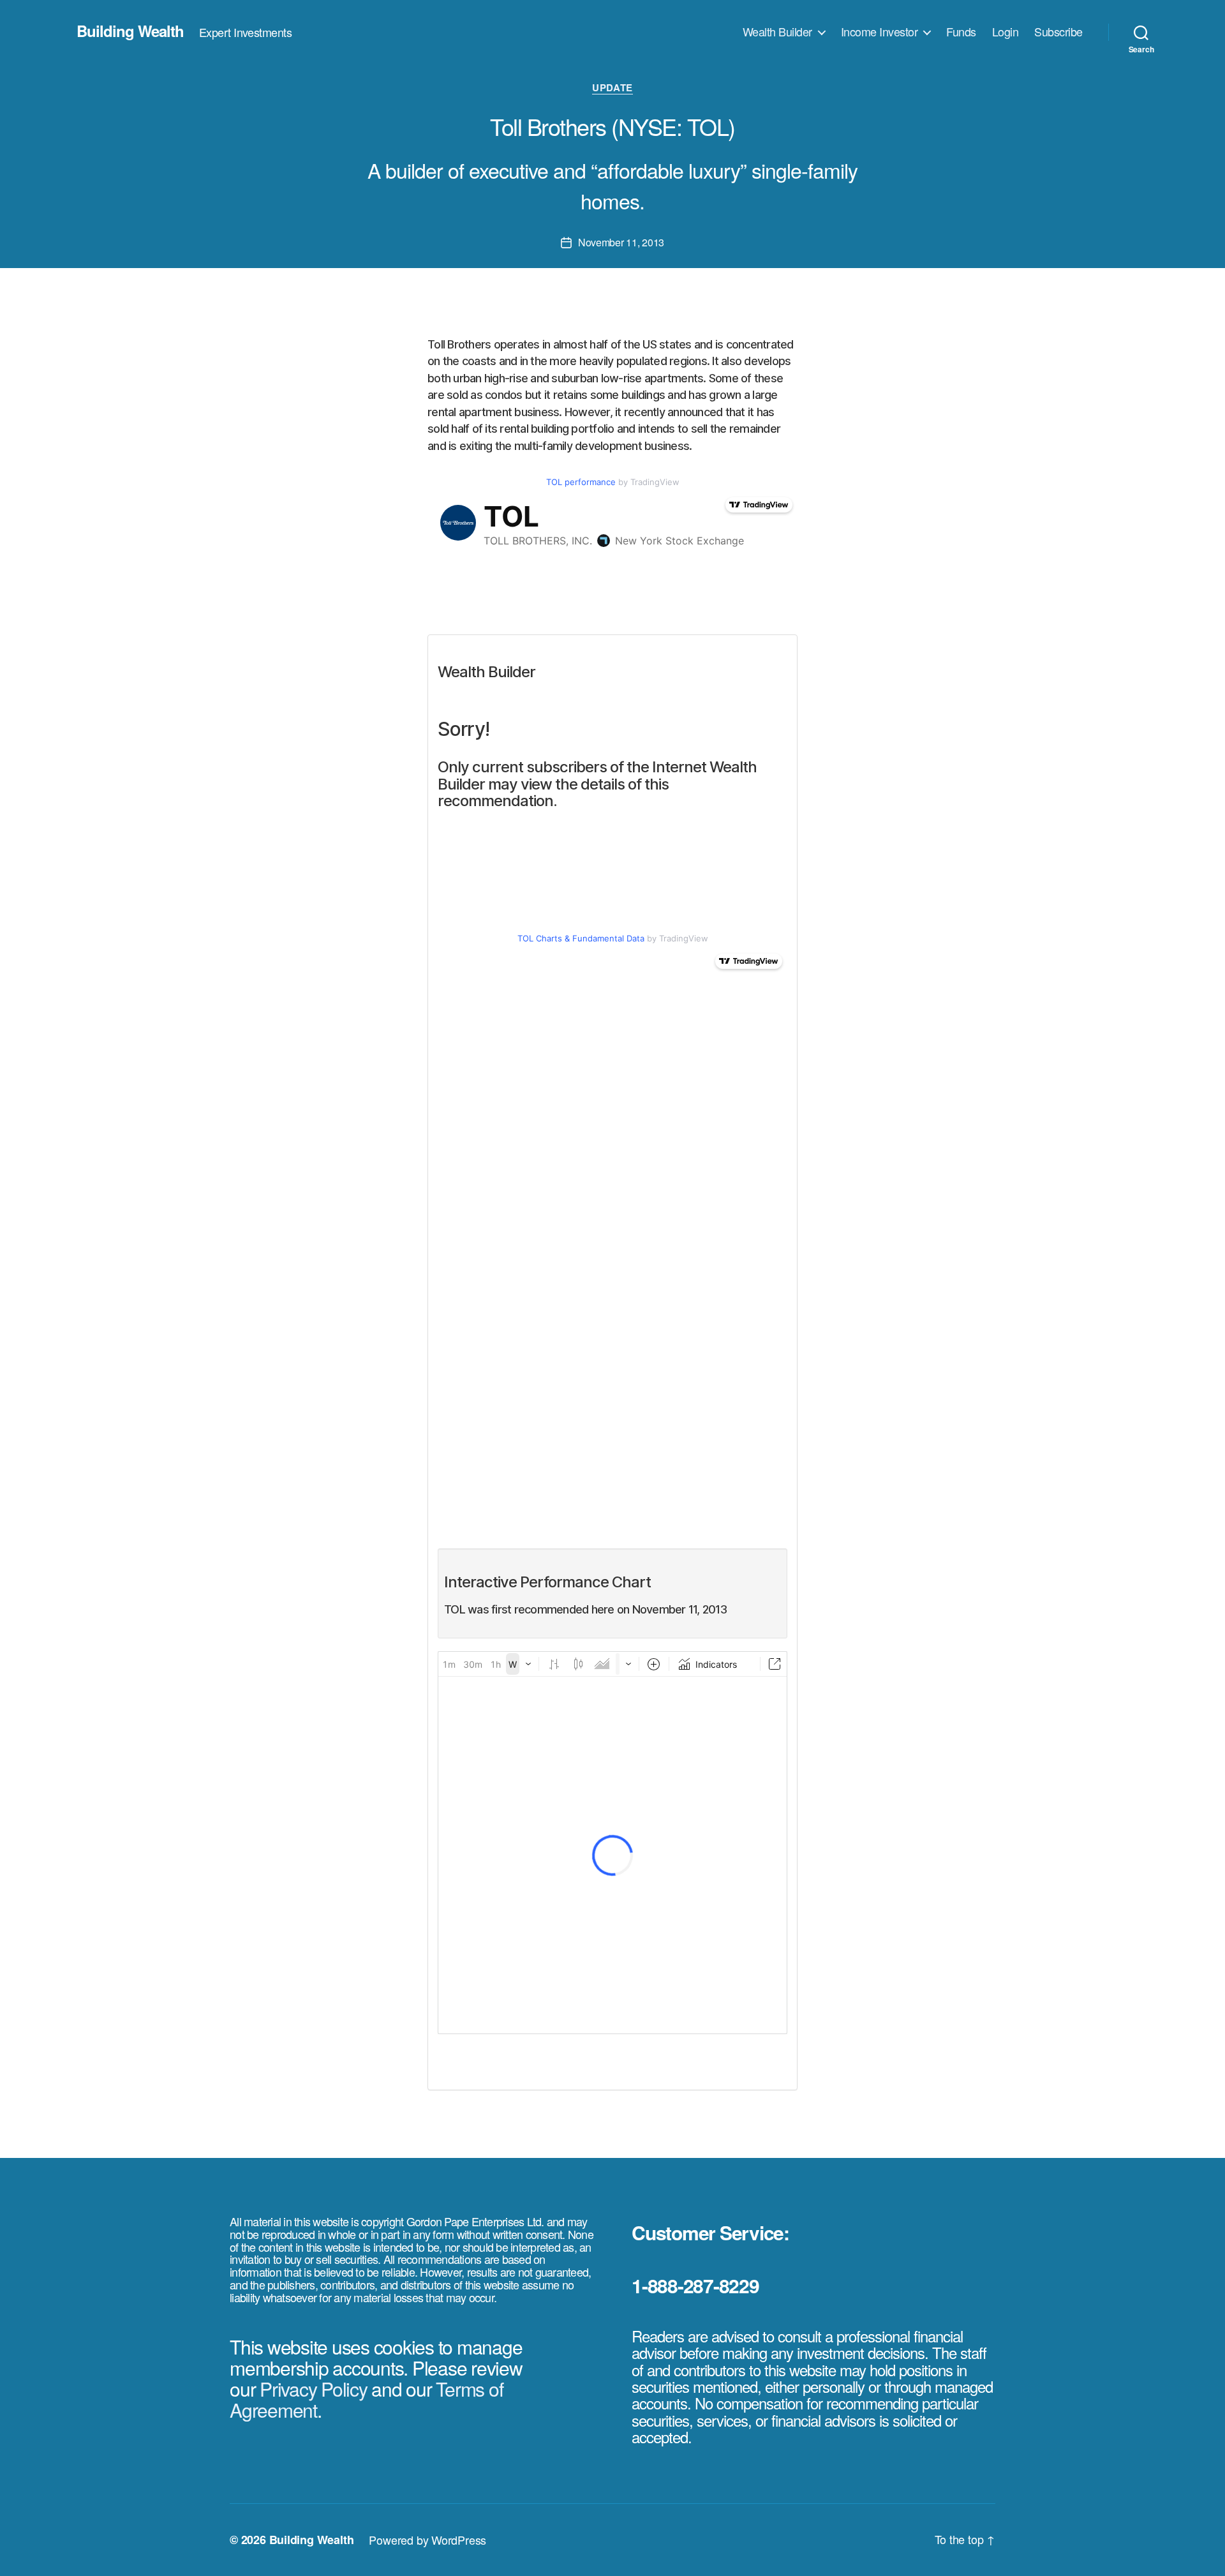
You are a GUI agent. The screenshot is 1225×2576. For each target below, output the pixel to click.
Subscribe (1058, 32)
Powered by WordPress (427, 2540)
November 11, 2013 (621, 242)
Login (1006, 32)
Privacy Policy (314, 2389)
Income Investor (880, 32)
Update (612, 88)
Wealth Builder (777, 32)
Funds (961, 32)
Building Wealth (130, 31)
